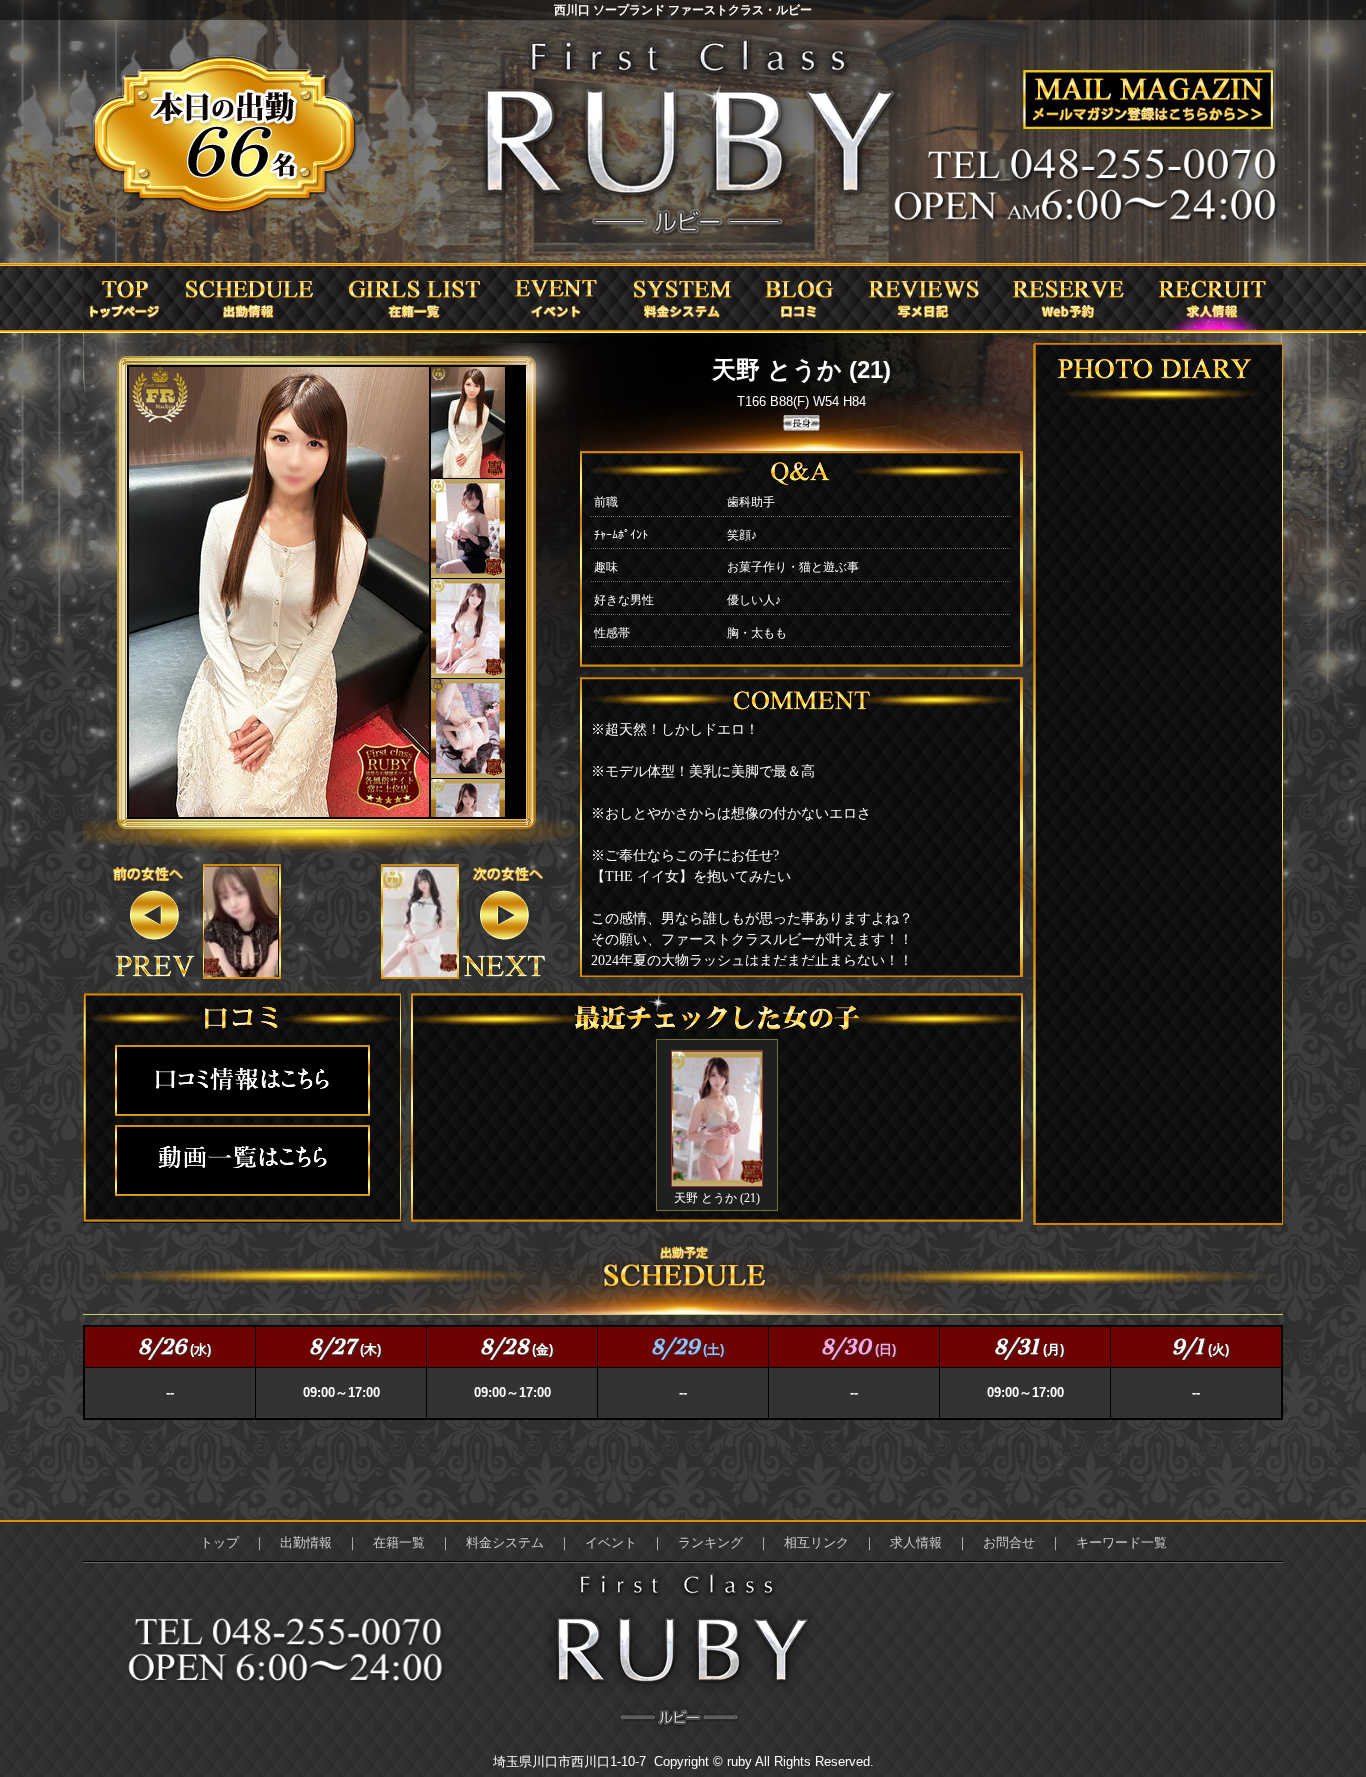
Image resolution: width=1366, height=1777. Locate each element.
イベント (611, 1542)
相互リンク (816, 1542)
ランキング (710, 1542)
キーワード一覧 (1121, 1542)
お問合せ (1009, 1542)
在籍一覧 (399, 1542)
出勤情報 (306, 1542)
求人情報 (916, 1542)
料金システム (505, 1542)
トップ (219, 1542)
